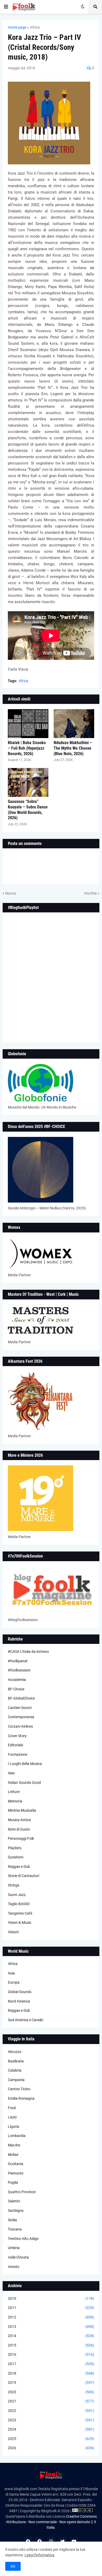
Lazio (12, 2117)
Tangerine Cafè (20, 1913)
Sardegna (16, 2211)
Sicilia (12, 2220)
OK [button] (13, 2566)
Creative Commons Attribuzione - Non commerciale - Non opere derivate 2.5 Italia (51, 2522)
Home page (17, 27)
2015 (51, 2345)
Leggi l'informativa (39, 2555)
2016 (51, 2354)
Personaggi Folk (21, 1838)
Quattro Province (22, 2192)
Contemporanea (21, 1717)
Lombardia (17, 2136)
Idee (11, 1773)
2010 (51, 2298)
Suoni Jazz (17, 1895)
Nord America (19, 2001)
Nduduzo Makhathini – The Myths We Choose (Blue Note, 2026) (73, 748)
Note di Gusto (19, 1829)
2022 (51, 2411)
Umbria (14, 2248)
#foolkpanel (18, 1661)
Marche (14, 2145)
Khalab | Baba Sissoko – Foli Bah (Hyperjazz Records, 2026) (27, 748)
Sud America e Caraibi (25, 2020)
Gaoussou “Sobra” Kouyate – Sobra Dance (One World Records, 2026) (28, 810)
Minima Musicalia (22, 1810)
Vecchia (90, 893)
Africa (35, 27)
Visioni (13, 1932)
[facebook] (28, 2541)
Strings (14, 1885)
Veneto (14, 2267)
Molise (13, 2155)
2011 (51, 2308)
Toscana (15, 2229)
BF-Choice (16, 1689)
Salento (14, 2201)
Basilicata (16, 2061)
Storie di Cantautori (24, 1876)
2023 (51, 2420)
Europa (14, 1982)
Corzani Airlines (20, 1726)
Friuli (12, 2108)
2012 (51, 2317)
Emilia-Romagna (21, 2098)
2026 (51, 2448)
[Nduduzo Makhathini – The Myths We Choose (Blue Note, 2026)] (74, 724)
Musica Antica (19, 1820)
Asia (11, 1973)
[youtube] (74, 2541)
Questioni (16, 1857)
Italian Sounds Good (24, 1783)
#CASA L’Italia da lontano (28, 1652)
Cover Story (17, 1736)
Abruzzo (15, 2052)
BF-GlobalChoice (21, 1698)
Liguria (13, 2126)
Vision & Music (20, 1922)
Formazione (18, 1754)
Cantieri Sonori (20, 1708)
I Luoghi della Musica (25, 1764)
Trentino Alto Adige (23, 2239)
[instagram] (51, 2541)
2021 (51, 2401)
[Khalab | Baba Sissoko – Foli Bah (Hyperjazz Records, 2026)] (28, 724)
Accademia (17, 1680)
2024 (51, 2429)
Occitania (16, 2164)
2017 (51, 2364)
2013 (51, 2327)
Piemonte (16, 2173)
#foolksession (19, 1670)
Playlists (15, 1848)
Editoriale (15, 1745)
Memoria (15, 1801)
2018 (51, 2373)
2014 (51, 2336)
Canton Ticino (19, 2089)
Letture (14, 1792)
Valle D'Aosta (18, 2257)
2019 (51, 2382)
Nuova (11, 893)
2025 (51, 2439)
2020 (51, 2392)
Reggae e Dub (19, 1867)
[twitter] (63, 2541)
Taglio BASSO (19, 1904)
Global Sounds (20, 1992)
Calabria (15, 2070)
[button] (6, 7)
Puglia (13, 2182)
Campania (16, 2080)
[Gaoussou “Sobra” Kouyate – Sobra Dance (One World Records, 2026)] (28, 782)
